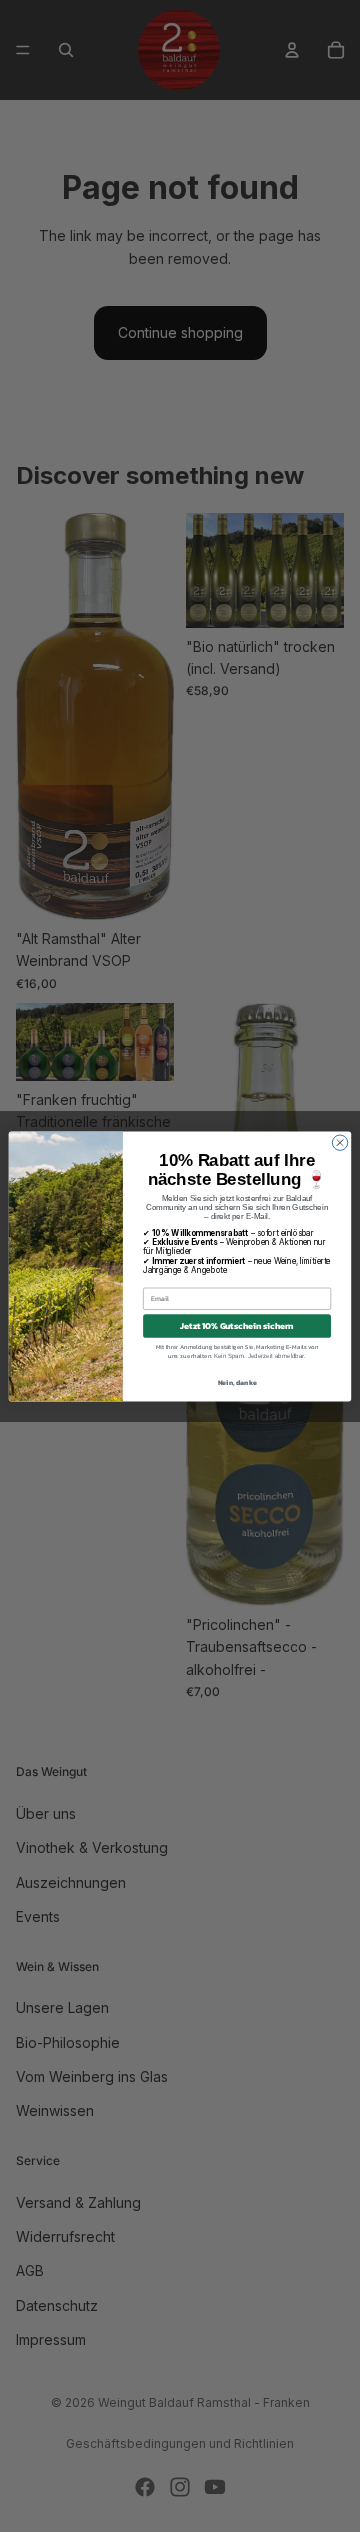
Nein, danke (237, 1381)
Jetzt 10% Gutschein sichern (236, 1325)
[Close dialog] (339, 1142)
